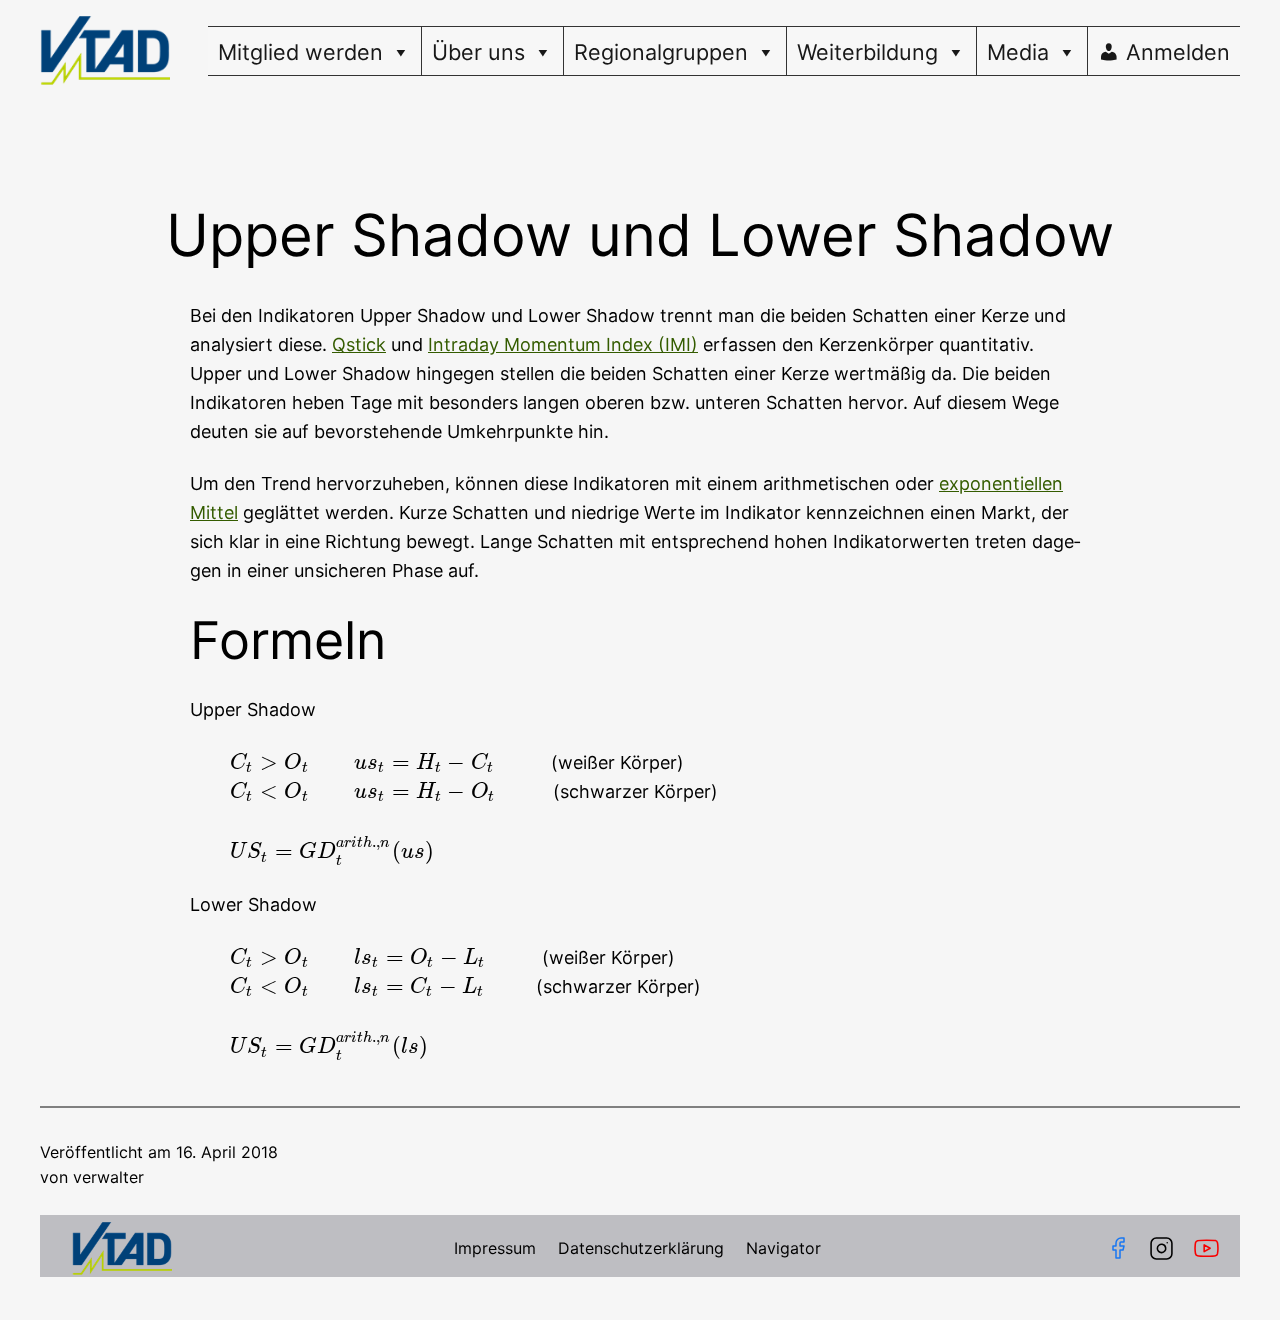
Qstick (359, 344)
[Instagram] (1161, 1248)
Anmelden (1178, 52)
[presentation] (388, 762)
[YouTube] (1210, 1248)
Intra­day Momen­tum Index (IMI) (563, 344)
